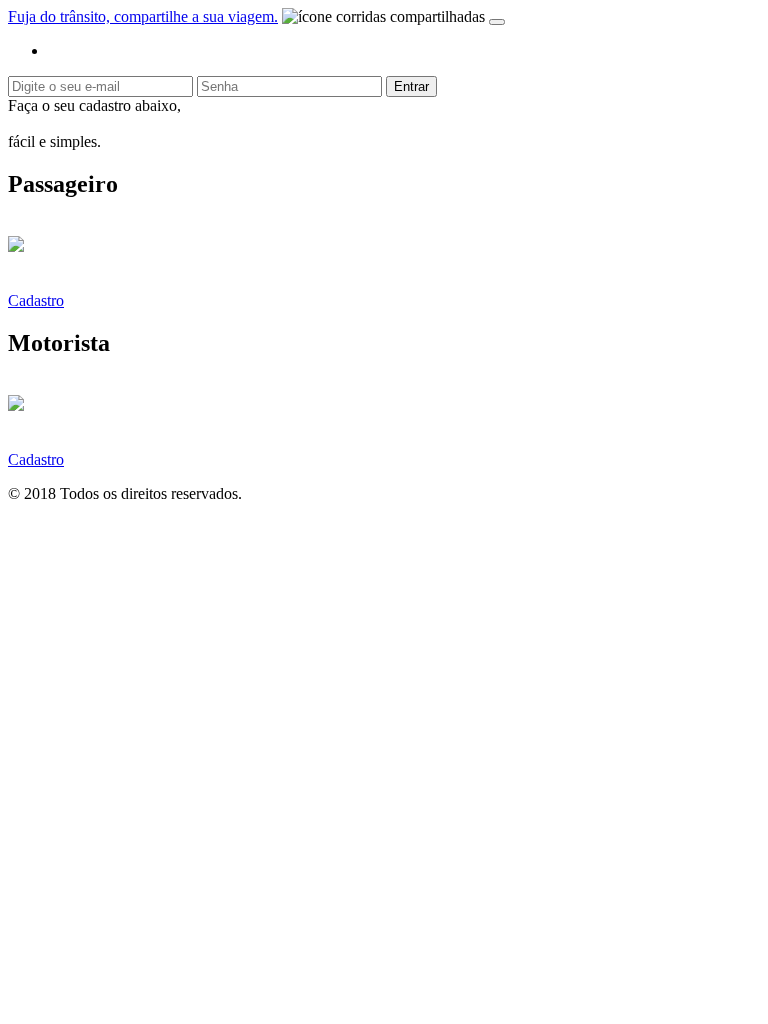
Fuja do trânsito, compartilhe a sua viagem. (143, 16)
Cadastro (36, 300)
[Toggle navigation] (497, 22)
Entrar (411, 86)
